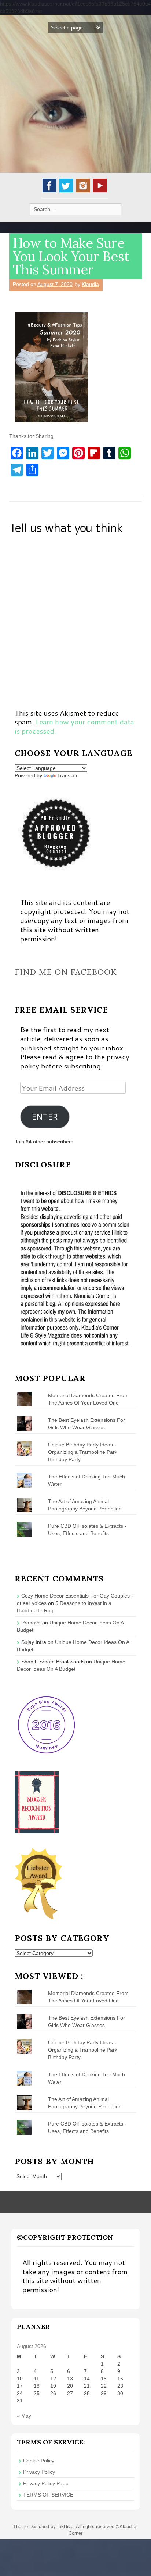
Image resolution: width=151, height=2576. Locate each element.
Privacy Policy (39, 2472)
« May (24, 2416)
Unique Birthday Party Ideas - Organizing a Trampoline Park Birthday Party (83, 1452)
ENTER (45, 1117)
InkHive (65, 2527)
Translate (68, 775)
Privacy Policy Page (46, 2483)
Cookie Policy (39, 2461)
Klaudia (90, 284)
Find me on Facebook (66, 972)
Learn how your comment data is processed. (74, 726)
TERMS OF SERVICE (48, 2495)
